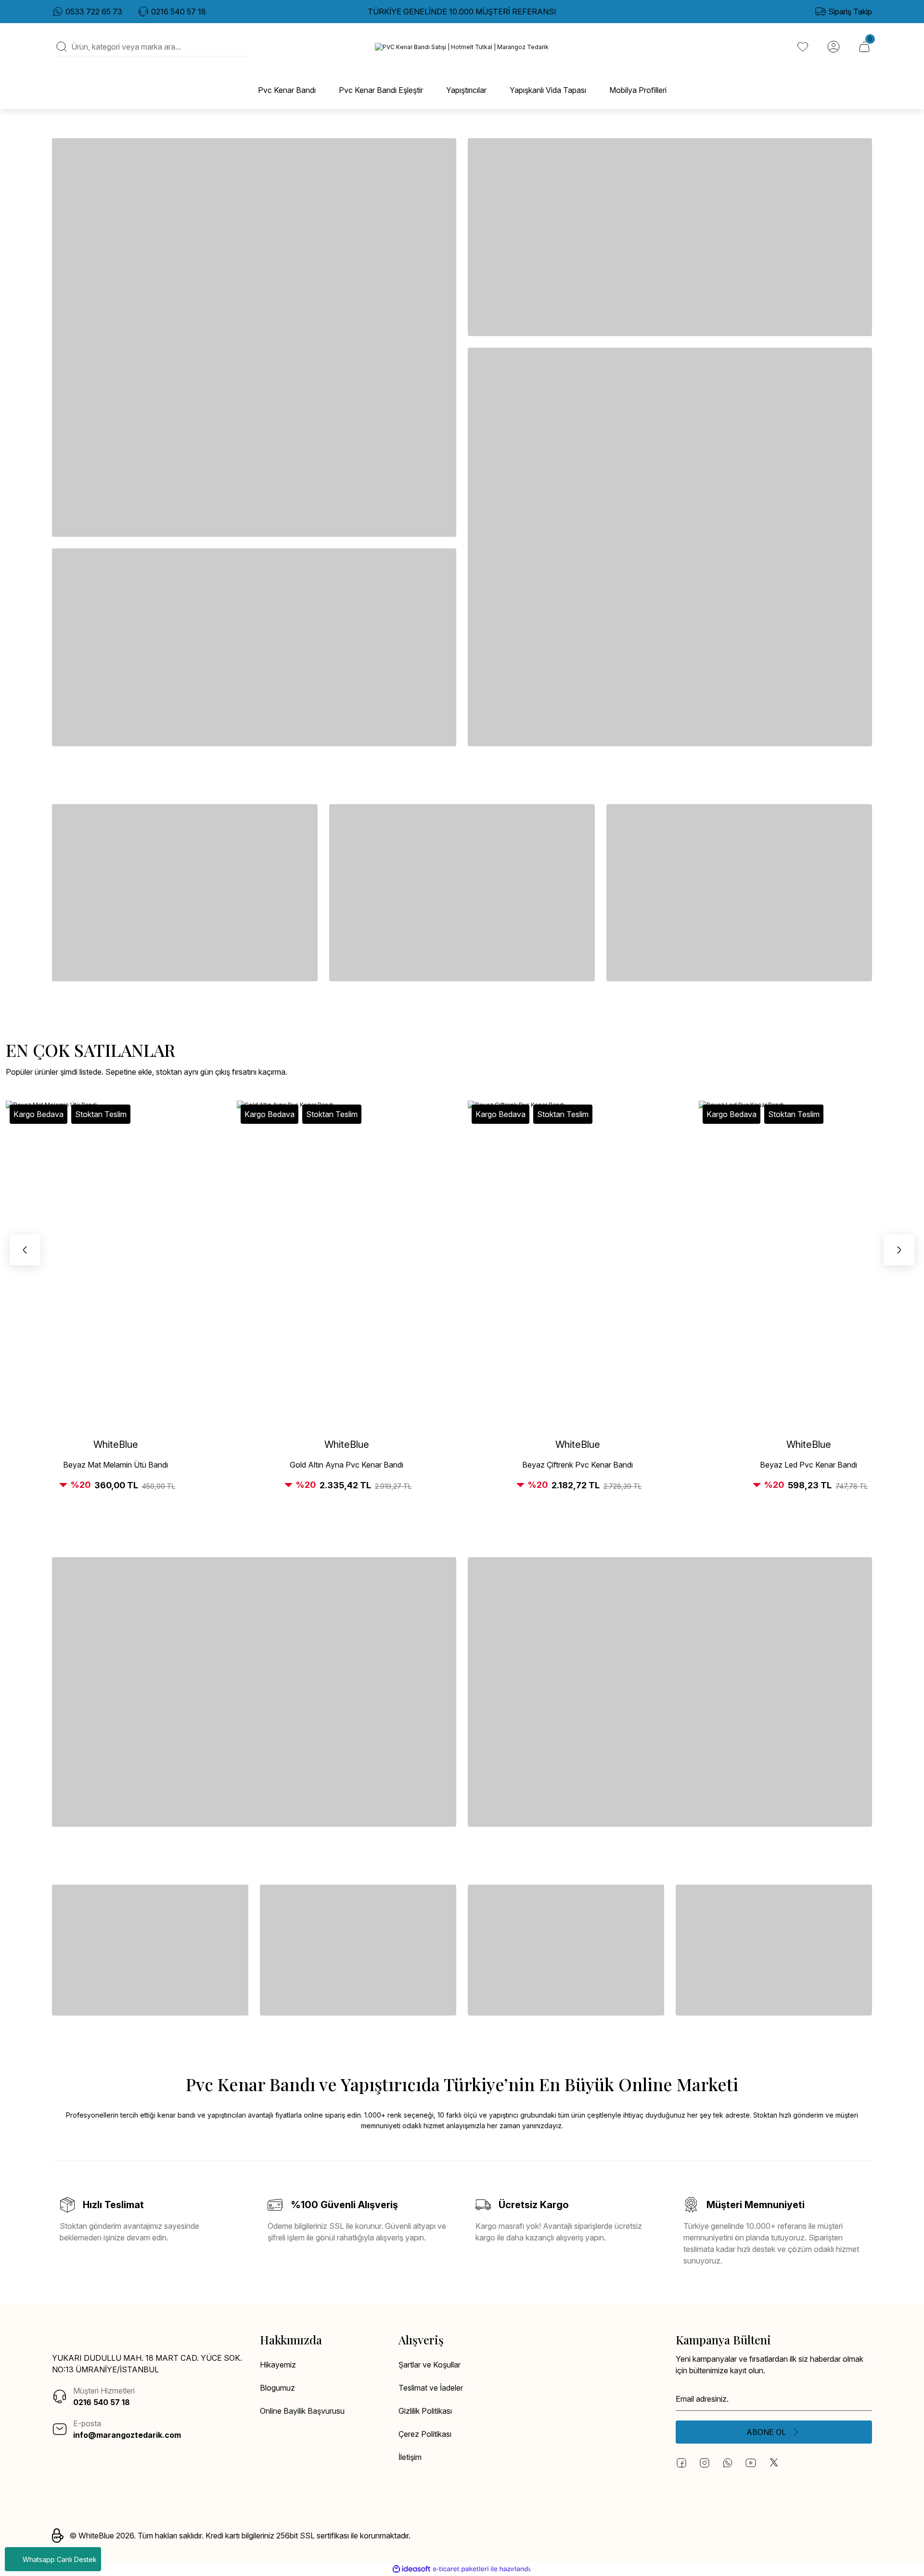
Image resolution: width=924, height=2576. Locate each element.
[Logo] (462, 47)
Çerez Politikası (425, 2434)
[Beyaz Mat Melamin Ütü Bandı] (115, 1265)
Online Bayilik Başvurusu (302, 2411)
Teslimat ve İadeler (431, 2388)
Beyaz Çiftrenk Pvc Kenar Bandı (577, 1465)
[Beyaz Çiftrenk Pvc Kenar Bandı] (577, 1265)
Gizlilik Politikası (425, 2411)
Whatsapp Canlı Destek (60, 2559)
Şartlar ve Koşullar (430, 2365)
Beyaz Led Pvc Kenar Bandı (808, 1465)
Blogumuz (277, 2388)
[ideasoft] (411, 2569)
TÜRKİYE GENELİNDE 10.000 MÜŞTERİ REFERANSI (462, 12)
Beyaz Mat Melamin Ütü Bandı (115, 1465)
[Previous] (25, 1250)
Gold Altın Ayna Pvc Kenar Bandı (346, 1465)
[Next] (899, 1250)
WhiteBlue (116, 1444)
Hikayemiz (278, 2365)
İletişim (410, 2457)
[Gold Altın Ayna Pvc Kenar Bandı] (346, 1265)
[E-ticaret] (461, 2569)
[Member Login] (834, 47)
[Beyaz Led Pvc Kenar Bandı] (808, 1265)
